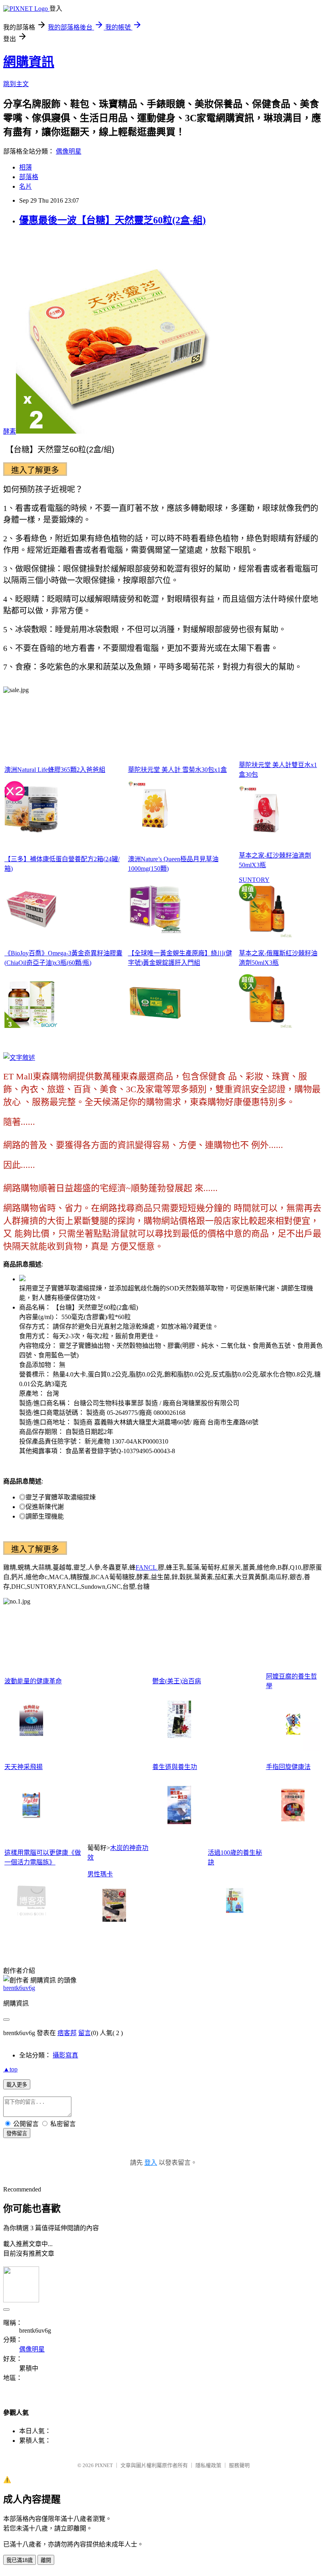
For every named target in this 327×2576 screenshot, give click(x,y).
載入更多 (17, 2085)
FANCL (147, 1567)
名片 (26, 186)
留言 (85, 2033)
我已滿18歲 (20, 2560)
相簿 (26, 167)
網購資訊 (29, 62)
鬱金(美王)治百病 (177, 1681)
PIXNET (104, 2465)
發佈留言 (17, 2133)
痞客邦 (67, 2033)
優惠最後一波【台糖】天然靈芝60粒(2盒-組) (112, 220)
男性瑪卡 (100, 1874)
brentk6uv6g (19, 1988)
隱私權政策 (208, 2465)
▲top (10, 2069)
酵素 (10, 431)
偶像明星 (69, 151)
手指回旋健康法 (288, 1767)
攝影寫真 (65, 2055)
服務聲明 (239, 2465)
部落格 (29, 177)
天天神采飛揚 (24, 1767)
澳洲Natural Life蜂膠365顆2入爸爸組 (55, 770)
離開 (46, 2560)
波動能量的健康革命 (33, 1681)
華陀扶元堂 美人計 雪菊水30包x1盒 (177, 770)
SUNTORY (254, 880)
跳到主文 (16, 84)
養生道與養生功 (175, 1767)
